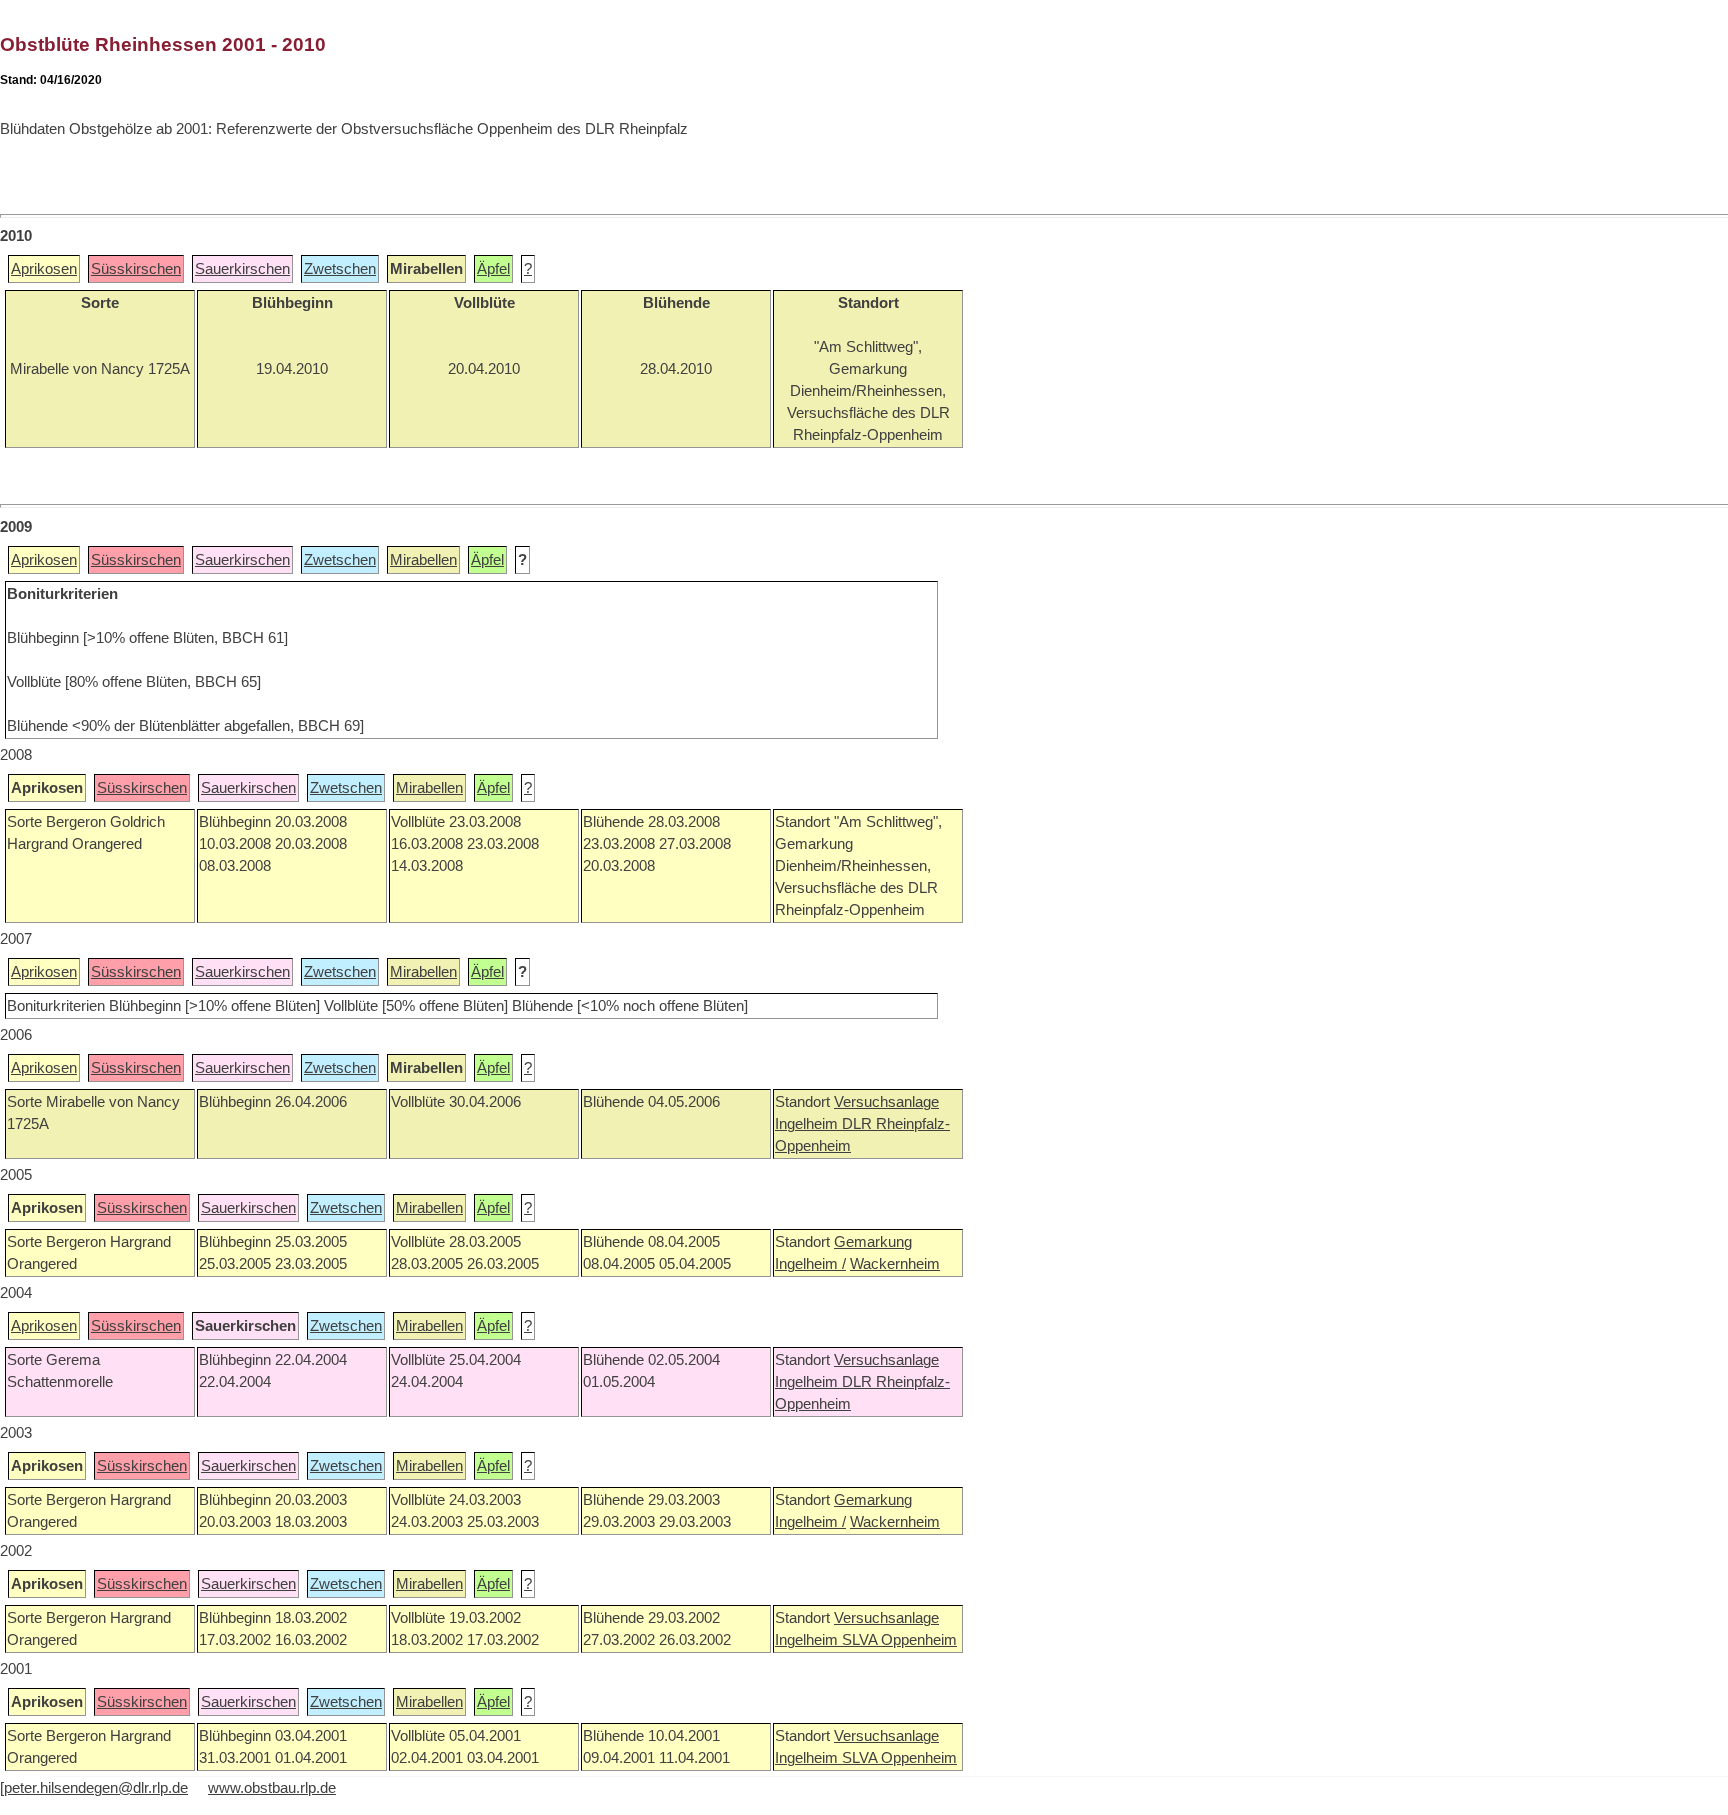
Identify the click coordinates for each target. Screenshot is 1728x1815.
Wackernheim (895, 1264)
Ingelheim (808, 1124)
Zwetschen (340, 269)
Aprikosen (44, 269)
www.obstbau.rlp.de (272, 1788)
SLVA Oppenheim (899, 1640)
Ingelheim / (810, 1264)
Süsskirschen (136, 269)
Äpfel (493, 269)
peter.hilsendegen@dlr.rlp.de (96, 1788)
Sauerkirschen (242, 269)
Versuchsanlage (886, 1102)
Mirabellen (423, 560)
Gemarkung (873, 1242)
